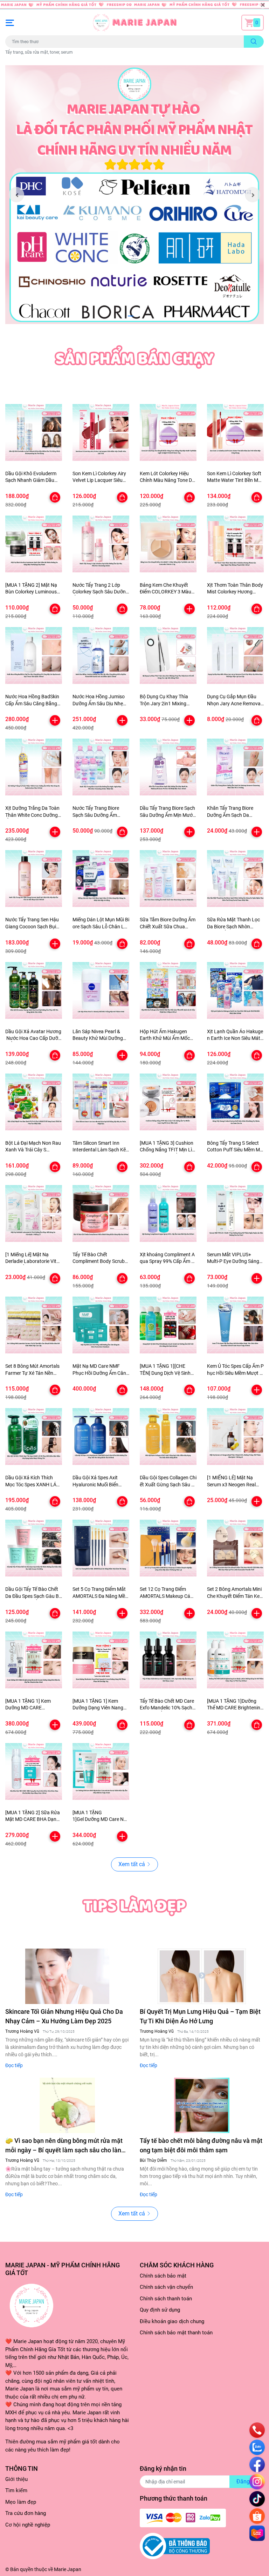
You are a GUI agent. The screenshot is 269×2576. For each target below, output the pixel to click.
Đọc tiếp (14, 2065)
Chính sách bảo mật (163, 2276)
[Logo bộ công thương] (175, 2546)
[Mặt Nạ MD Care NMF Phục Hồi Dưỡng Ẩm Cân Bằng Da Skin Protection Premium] (101, 1325)
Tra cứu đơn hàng (26, 2513)
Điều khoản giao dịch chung (172, 2321)
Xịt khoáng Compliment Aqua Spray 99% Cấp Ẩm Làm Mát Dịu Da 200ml (167, 1261)
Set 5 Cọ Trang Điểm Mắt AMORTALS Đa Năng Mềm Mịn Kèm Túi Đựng (101, 1596)
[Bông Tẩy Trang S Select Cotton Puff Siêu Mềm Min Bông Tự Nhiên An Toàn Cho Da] (235, 1102)
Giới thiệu (16, 2479)
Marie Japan (68, 2569)
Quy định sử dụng (160, 2310)
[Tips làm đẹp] (134, 1905)
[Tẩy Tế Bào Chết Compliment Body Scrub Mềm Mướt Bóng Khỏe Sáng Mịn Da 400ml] (101, 1213)
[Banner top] (134, 5)
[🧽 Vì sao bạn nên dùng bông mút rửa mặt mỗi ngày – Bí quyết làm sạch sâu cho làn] (67, 2105)
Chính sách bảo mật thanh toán (176, 2333)
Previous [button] (16, 195)
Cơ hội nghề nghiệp (28, 2525)
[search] (254, 42)
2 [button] (138, 316)
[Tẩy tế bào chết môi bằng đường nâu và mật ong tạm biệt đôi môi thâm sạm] (202, 2105)
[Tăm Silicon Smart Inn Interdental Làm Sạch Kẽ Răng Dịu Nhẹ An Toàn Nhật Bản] (101, 1102)
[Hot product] (134, 357)
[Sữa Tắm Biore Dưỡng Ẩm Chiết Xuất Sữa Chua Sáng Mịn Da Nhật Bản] (168, 879)
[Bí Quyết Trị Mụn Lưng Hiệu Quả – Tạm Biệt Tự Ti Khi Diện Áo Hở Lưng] (202, 1976)
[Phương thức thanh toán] (183, 2517)
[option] (134, 195)
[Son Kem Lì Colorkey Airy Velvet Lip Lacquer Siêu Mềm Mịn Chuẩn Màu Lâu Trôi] (101, 432)
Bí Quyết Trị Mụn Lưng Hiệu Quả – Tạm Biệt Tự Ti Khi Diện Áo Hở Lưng (200, 2016)
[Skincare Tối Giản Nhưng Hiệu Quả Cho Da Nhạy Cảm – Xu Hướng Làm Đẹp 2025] (67, 1976)
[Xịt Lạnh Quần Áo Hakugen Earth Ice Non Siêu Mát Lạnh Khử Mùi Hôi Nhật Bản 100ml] (235, 990)
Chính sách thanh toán (166, 2299)
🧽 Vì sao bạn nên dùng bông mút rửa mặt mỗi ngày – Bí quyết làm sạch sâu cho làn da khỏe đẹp (64, 2146)
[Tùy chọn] (55, 497)
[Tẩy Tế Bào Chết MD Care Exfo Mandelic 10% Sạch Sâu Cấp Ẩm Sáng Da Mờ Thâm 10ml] (168, 1660)
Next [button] (253, 195)
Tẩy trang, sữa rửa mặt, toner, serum (39, 52)
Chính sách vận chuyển (166, 2287)
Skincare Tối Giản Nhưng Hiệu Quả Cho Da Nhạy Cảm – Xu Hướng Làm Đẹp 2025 (64, 2016)
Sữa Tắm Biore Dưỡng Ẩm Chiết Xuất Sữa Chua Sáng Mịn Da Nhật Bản (168, 926)
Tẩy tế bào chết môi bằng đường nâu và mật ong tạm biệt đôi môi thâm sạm (201, 2145)
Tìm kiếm (16, 2490)
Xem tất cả (132, 1864)
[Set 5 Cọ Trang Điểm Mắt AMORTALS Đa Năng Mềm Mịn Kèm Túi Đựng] (101, 1548)
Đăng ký (247, 2481)
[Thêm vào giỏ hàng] (189, 609)
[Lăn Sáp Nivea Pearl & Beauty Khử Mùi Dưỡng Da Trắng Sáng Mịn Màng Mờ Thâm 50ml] (101, 990)
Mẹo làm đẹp (21, 2502)
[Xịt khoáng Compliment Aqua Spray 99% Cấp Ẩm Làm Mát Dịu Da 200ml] (168, 1213)
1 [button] (131, 316)
